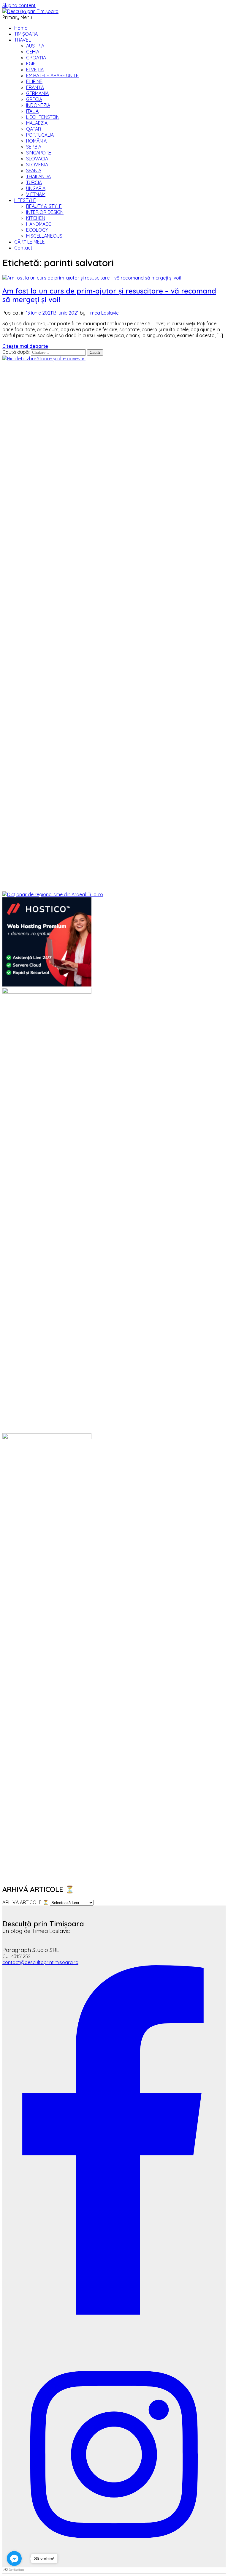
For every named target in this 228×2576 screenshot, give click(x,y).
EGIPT (32, 64)
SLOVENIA (37, 165)
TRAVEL (23, 40)
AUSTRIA (35, 46)
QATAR (34, 129)
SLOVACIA (37, 159)
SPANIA (34, 171)
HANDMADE (39, 224)
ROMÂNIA (36, 141)
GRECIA (34, 99)
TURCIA (34, 182)
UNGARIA (36, 188)
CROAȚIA (36, 58)
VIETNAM (36, 194)
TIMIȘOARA (26, 34)
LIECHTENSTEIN (43, 117)
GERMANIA (37, 93)
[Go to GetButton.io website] (14, 2570)
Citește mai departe (25, 346)
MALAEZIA (37, 123)
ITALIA (32, 111)
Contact (23, 248)
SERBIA (34, 147)
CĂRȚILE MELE (30, 242)
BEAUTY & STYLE (44, 206)
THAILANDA (38, 176)
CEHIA (33, 52)
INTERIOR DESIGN (45, 212)
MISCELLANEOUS (44, 236)
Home (21, 28)
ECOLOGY (37, 230)
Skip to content (19, 5)
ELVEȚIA (35, 70)
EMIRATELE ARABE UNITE (52, 75)
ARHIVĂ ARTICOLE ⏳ (26, 1902)
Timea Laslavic (103, 313)
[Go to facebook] (14, 2558)
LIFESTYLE (25, 200)
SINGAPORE (39, 153)
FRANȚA (35, 87)
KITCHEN (36, 218)
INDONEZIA (38, 105)
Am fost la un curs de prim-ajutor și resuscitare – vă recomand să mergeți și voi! (109, 295)
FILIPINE (34, 81)
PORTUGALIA (40, 135)
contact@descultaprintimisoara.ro (40, 1962)
